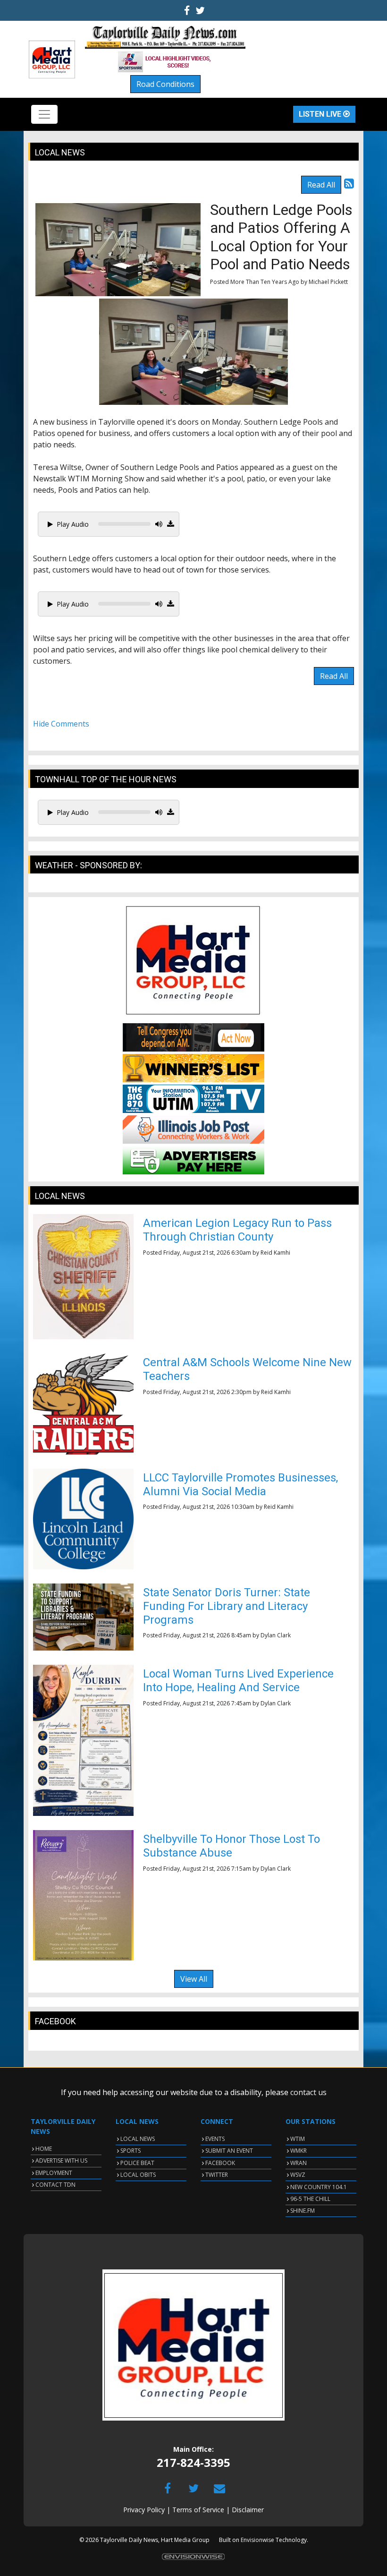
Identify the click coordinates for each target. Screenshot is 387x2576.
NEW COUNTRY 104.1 (319, 2187)
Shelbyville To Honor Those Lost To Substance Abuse (231, 1846)
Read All (321, 185)
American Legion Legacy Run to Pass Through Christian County (237, 1230)
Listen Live (321, 114)
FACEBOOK (220, 2163)
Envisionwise (257, 2540)
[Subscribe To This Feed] (349, 183)
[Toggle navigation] (44, 114)
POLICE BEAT (137, 2163)
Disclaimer (248, 2510)
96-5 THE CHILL (310, 2199)
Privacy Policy (144, 2510)
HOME (44, 2149)
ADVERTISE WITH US (61, 2161)
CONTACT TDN (55, 2185)
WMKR (299, 2151)
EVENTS (215, 2139)
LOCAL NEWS (138, 2139)
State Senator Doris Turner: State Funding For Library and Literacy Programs (227, 1606)
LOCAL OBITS (138, 2175)
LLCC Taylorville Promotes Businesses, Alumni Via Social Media (240, 1485)
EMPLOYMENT (54, 2173)
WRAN (299, 2163)
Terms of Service (198, 2510)
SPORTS (130, 2151)
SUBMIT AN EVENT (229, 2151)
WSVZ (298, 2175)
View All (194, 1979)
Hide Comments (61, 724)
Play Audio (73, 524)
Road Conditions (165, 84)
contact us (308, 2092)
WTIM (298, 2139)
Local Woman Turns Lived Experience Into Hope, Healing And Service (238, 1681)
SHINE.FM (303, 2211)
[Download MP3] (171, 524)
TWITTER (217, 2175)
